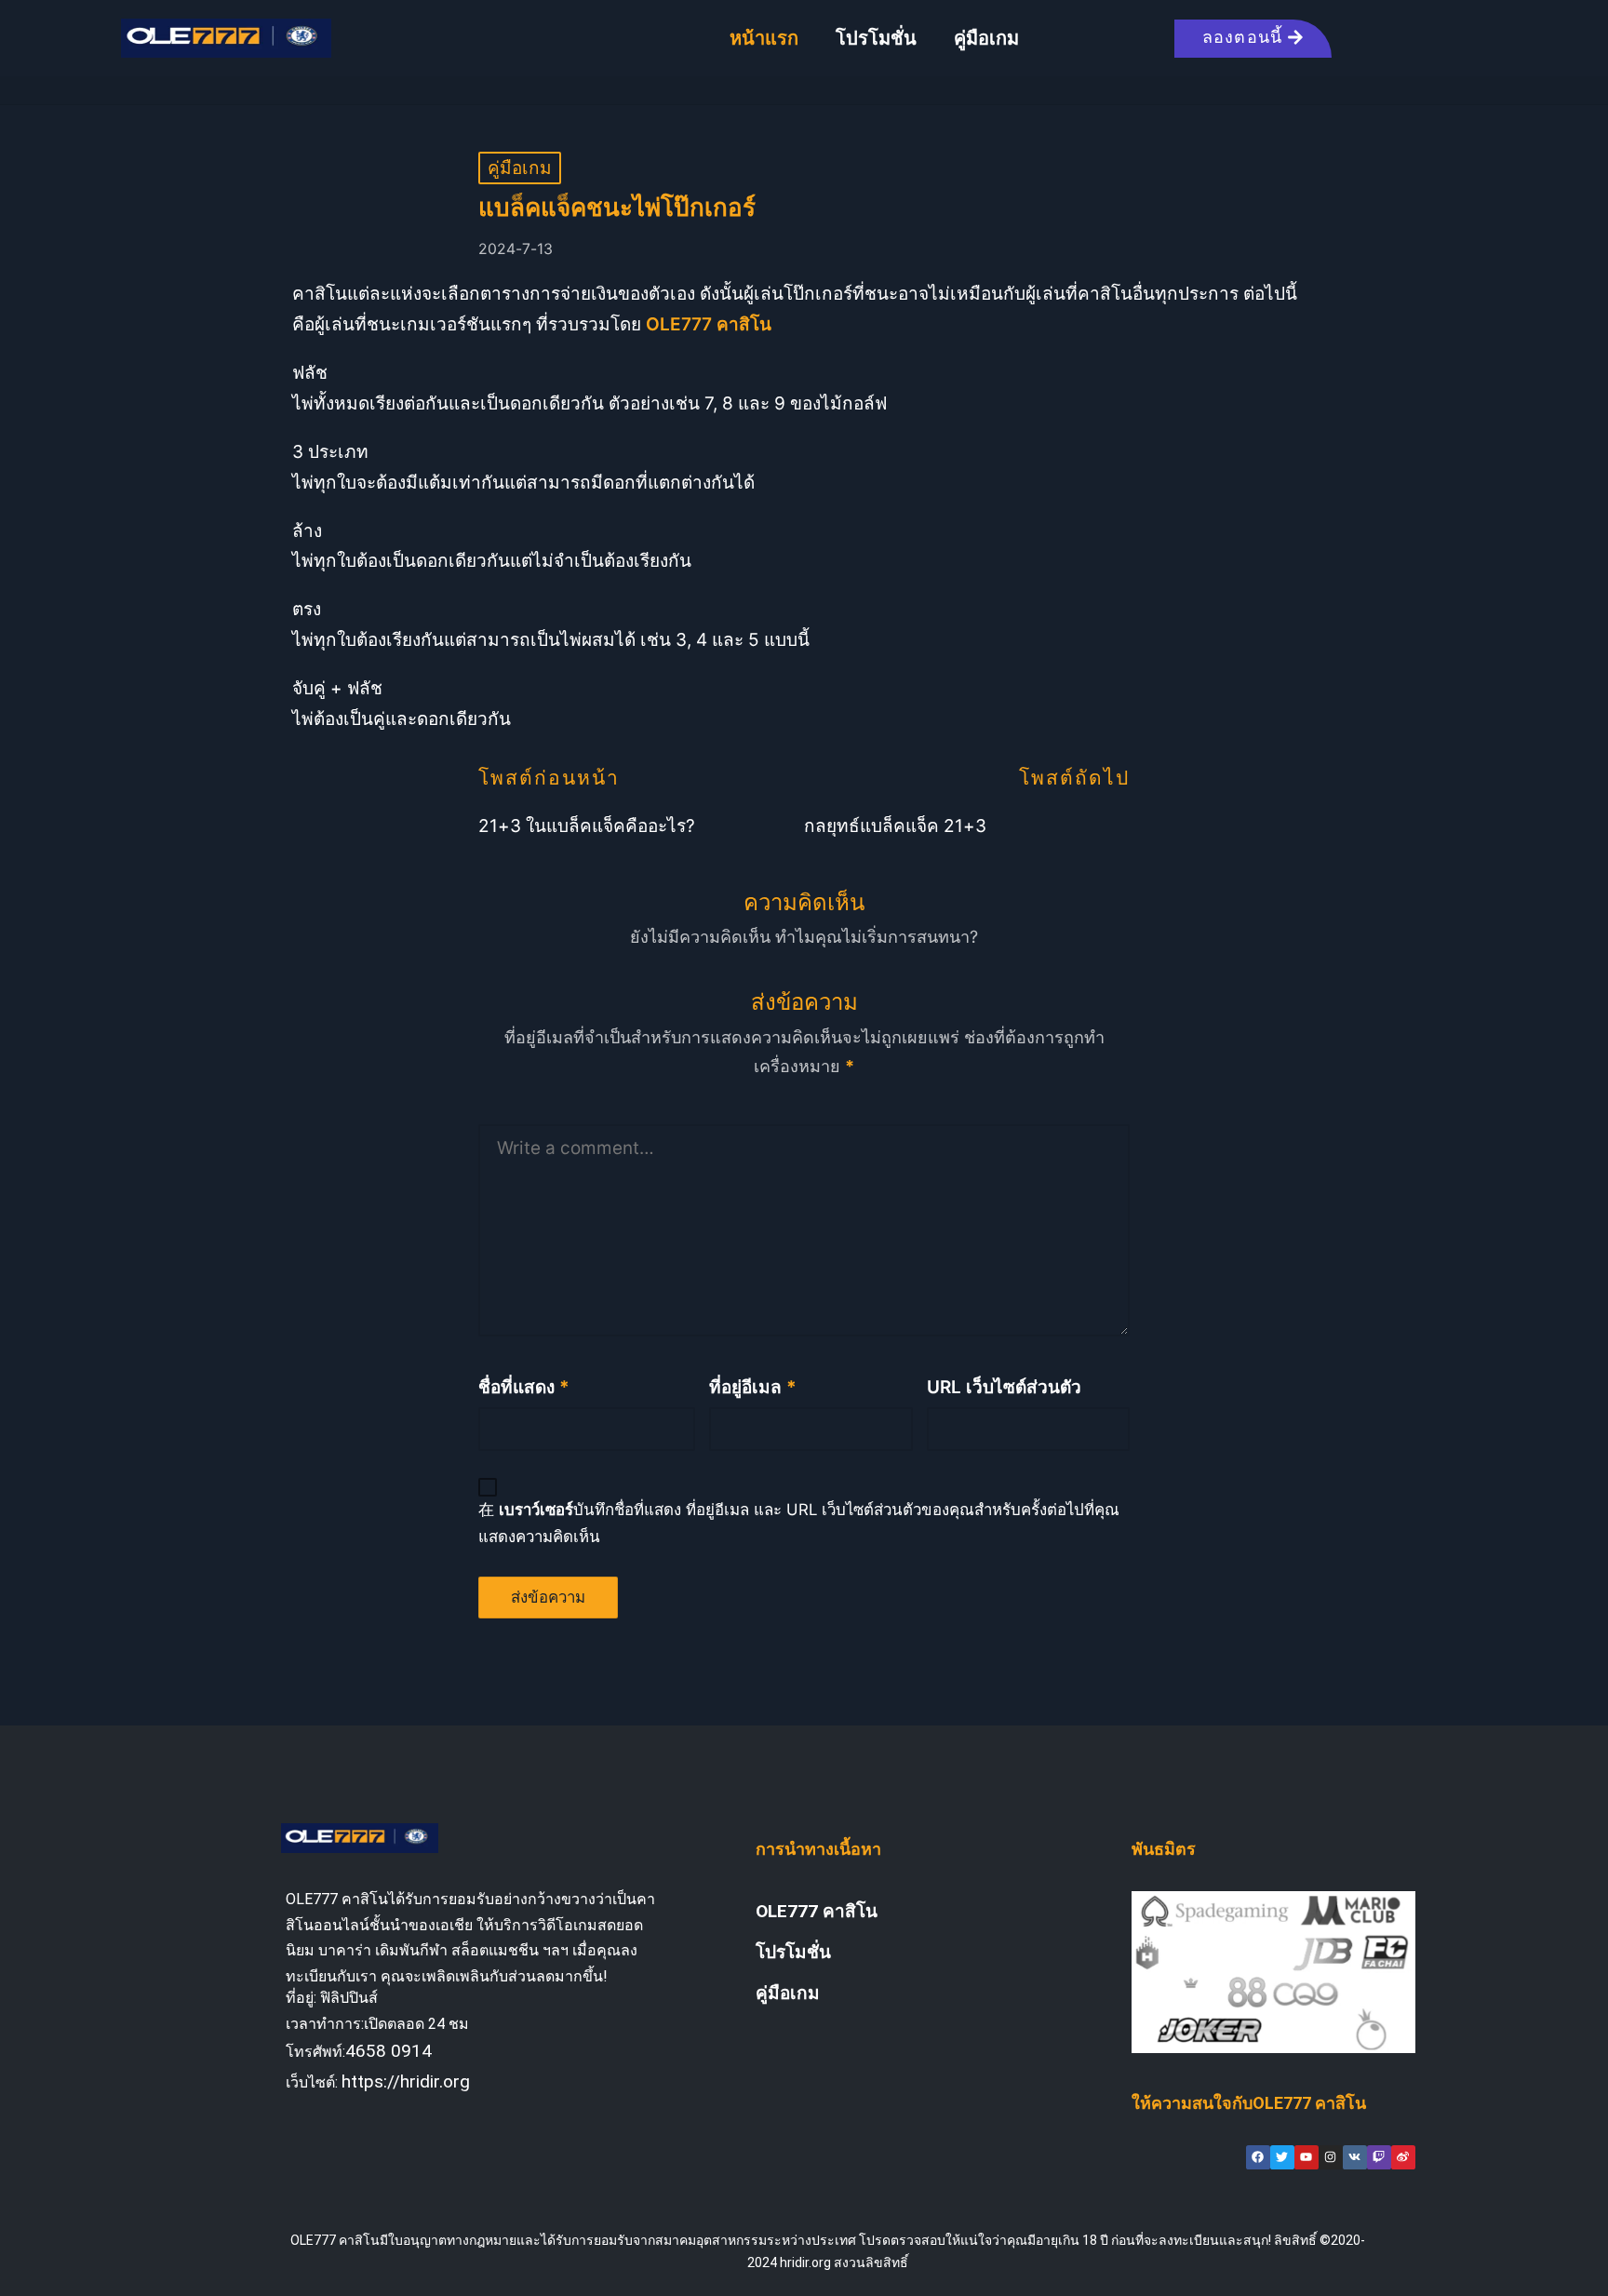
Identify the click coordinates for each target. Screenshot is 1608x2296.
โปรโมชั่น (876, 38)
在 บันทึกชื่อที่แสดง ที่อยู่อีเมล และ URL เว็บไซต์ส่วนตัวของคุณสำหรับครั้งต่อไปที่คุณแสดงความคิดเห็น (799, 1523)
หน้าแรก (764, 38)
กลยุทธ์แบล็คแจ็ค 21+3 (895, 826)
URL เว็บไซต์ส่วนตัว (1004, 1387)
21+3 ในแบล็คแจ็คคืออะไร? (587, 826)
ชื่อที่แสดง (524, 1387)
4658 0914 (389, 2051)
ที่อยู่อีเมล (753, 1387)
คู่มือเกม (986, 38)
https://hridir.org (406, 2081)
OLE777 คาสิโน (817, 1911)
